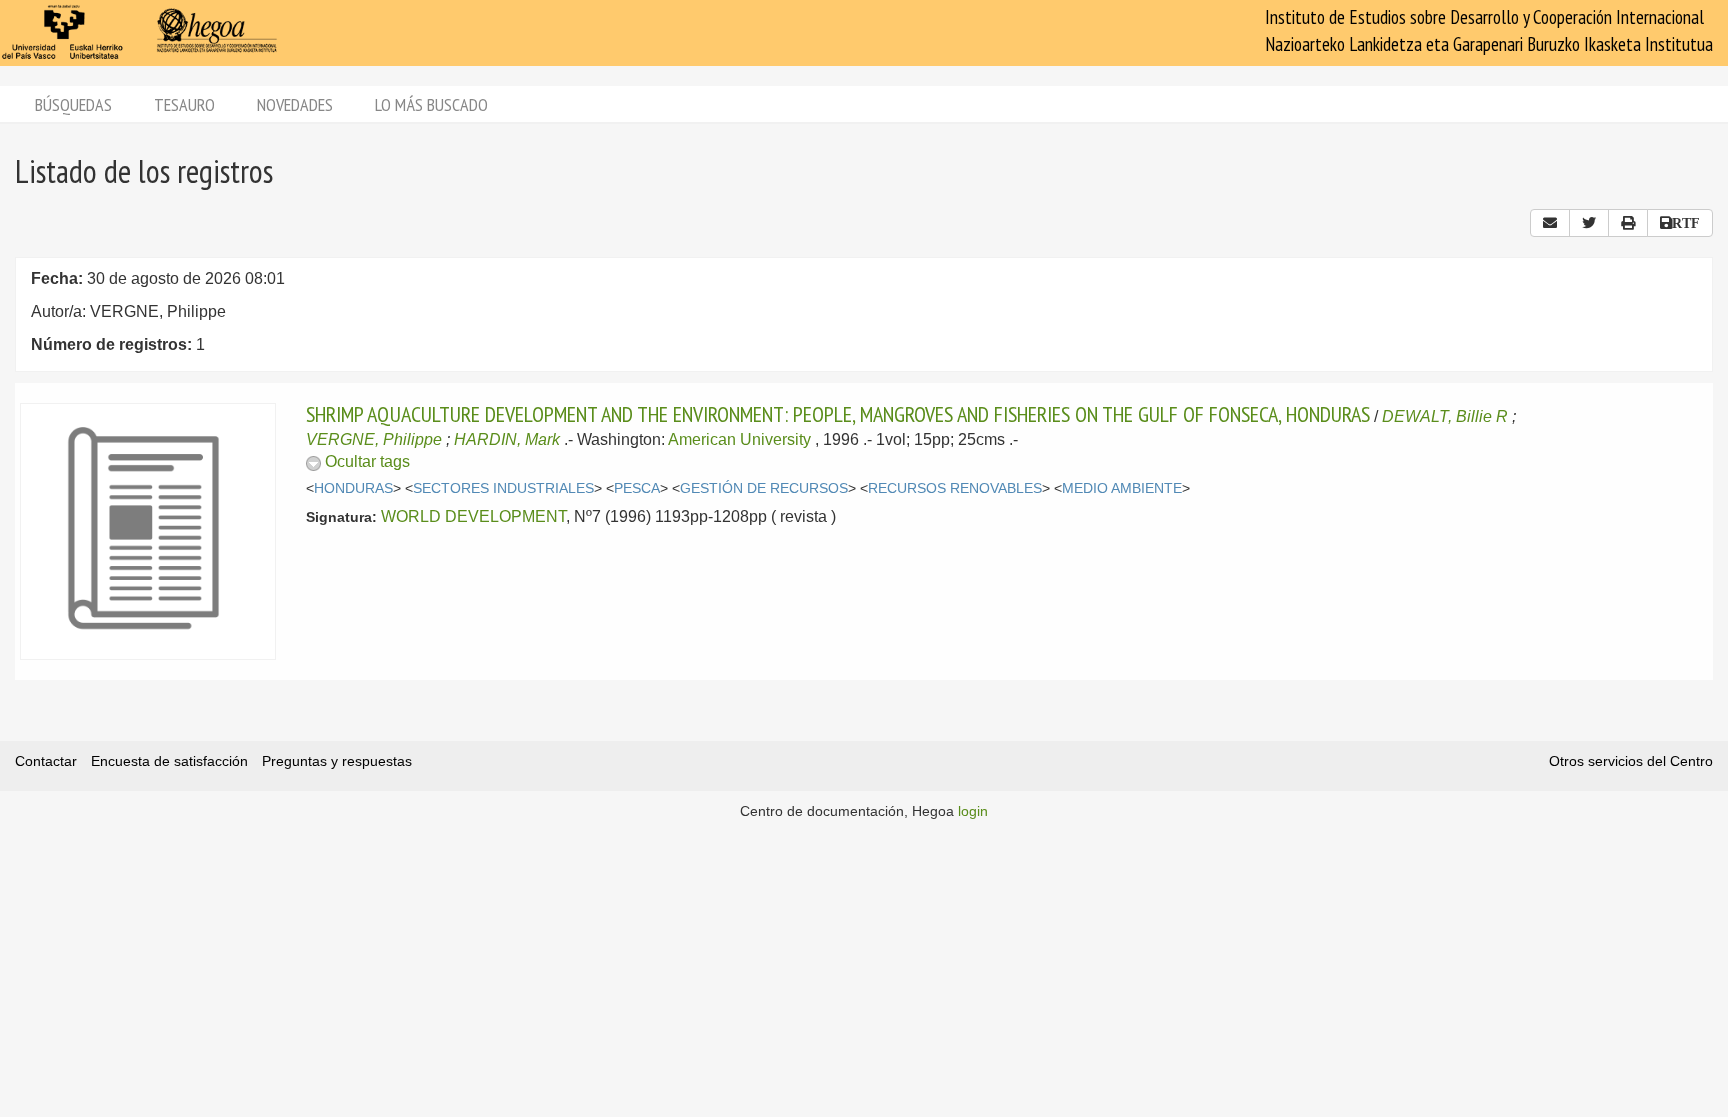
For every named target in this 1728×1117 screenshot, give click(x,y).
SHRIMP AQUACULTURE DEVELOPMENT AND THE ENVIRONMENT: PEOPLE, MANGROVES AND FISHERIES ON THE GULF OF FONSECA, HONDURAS (838, 414)
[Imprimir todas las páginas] (1628, 223)
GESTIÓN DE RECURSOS (764, 488)
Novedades (295, 104)
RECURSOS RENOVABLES (955, 488)
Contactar (46, 761)
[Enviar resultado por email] (1550, 223)
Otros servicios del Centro (1631, 761)
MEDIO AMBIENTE (1122, 488)
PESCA (637, 488)
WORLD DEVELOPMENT (473, 516)
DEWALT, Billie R (1445, 416)
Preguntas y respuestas (337, 761)
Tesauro (184, 104)
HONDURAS (353, 488)
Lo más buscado (431, 104)
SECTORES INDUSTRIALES (503, 488)
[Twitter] (1589, 223)
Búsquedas (73, 104)
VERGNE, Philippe (374, 439)
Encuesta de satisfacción (169, 761)
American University (739, 439)
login (973, 811)
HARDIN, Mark (507, 439)
